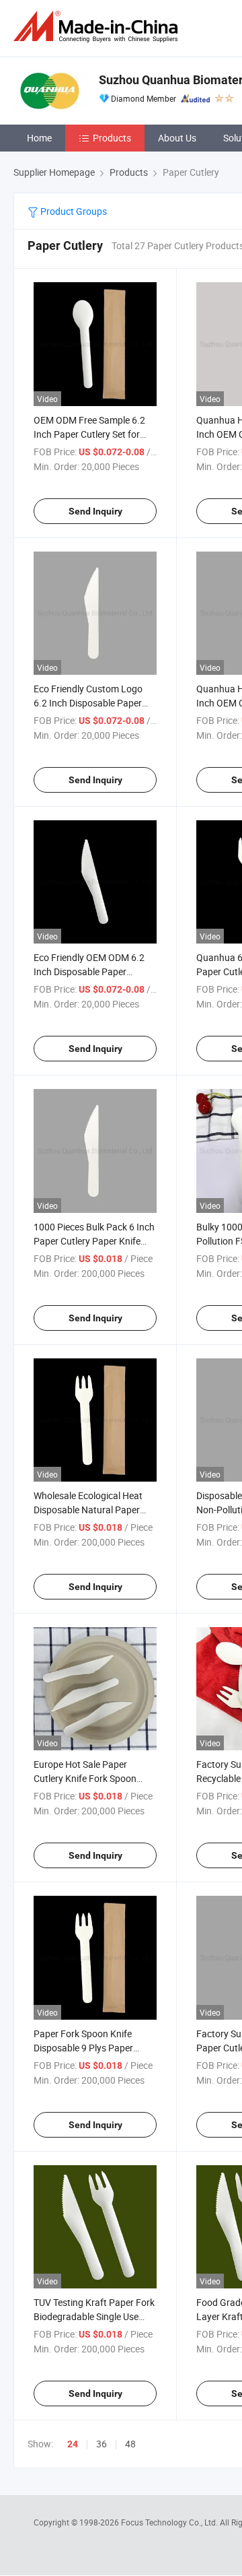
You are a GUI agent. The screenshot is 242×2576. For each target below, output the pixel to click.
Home (39, 138)
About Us (177, 138)
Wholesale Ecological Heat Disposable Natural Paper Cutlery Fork (88, 1510)
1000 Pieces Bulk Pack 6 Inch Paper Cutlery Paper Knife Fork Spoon (94, 1241)
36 (102, 2444)
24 (73, 2444)
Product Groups (73, 211)
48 (130, 2444)
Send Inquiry (95, 511)
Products (112, 138)
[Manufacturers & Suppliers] (98, 27)
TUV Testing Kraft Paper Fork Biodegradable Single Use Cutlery (94, 2316)
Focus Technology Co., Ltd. (170, 2522)
